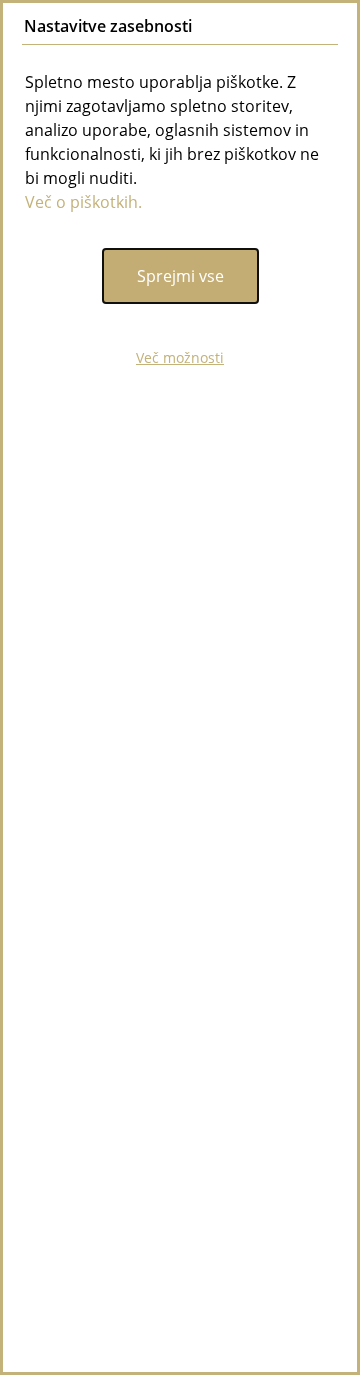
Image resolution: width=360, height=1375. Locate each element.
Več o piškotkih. (83, 202)
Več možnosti (180, 357)
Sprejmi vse (180, 276)
